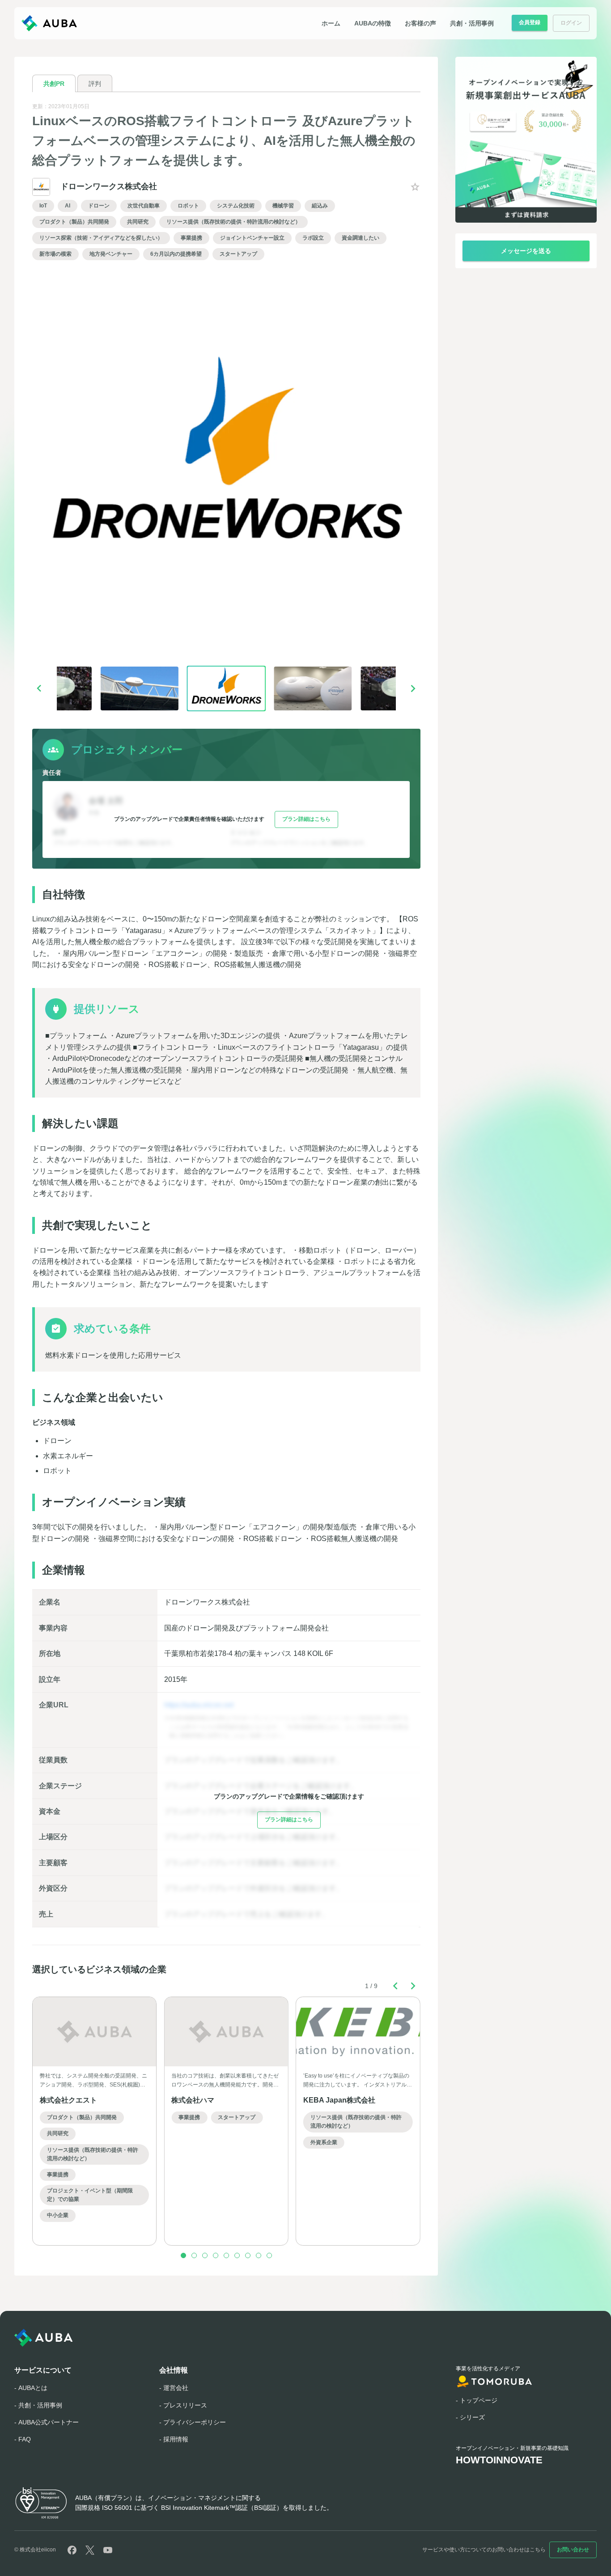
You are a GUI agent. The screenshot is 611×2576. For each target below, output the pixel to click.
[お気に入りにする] (415, 187)
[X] (90, 2550)
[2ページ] (194, 2255)
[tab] (54, 83)
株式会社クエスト (68, 2100)
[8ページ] (259, 2255)
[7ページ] (248, 2255)
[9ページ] (269, 2255)
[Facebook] (72, 2550)
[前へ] (39, 688)
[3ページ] (205, 2255)
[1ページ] (183, 2255)
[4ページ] (216, 2255)
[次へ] (413, 688)
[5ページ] (226, 2255)
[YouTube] (108, 2550)
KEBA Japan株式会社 (339, 2100)
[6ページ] (237, 2255)
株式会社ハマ (193, 2100)
